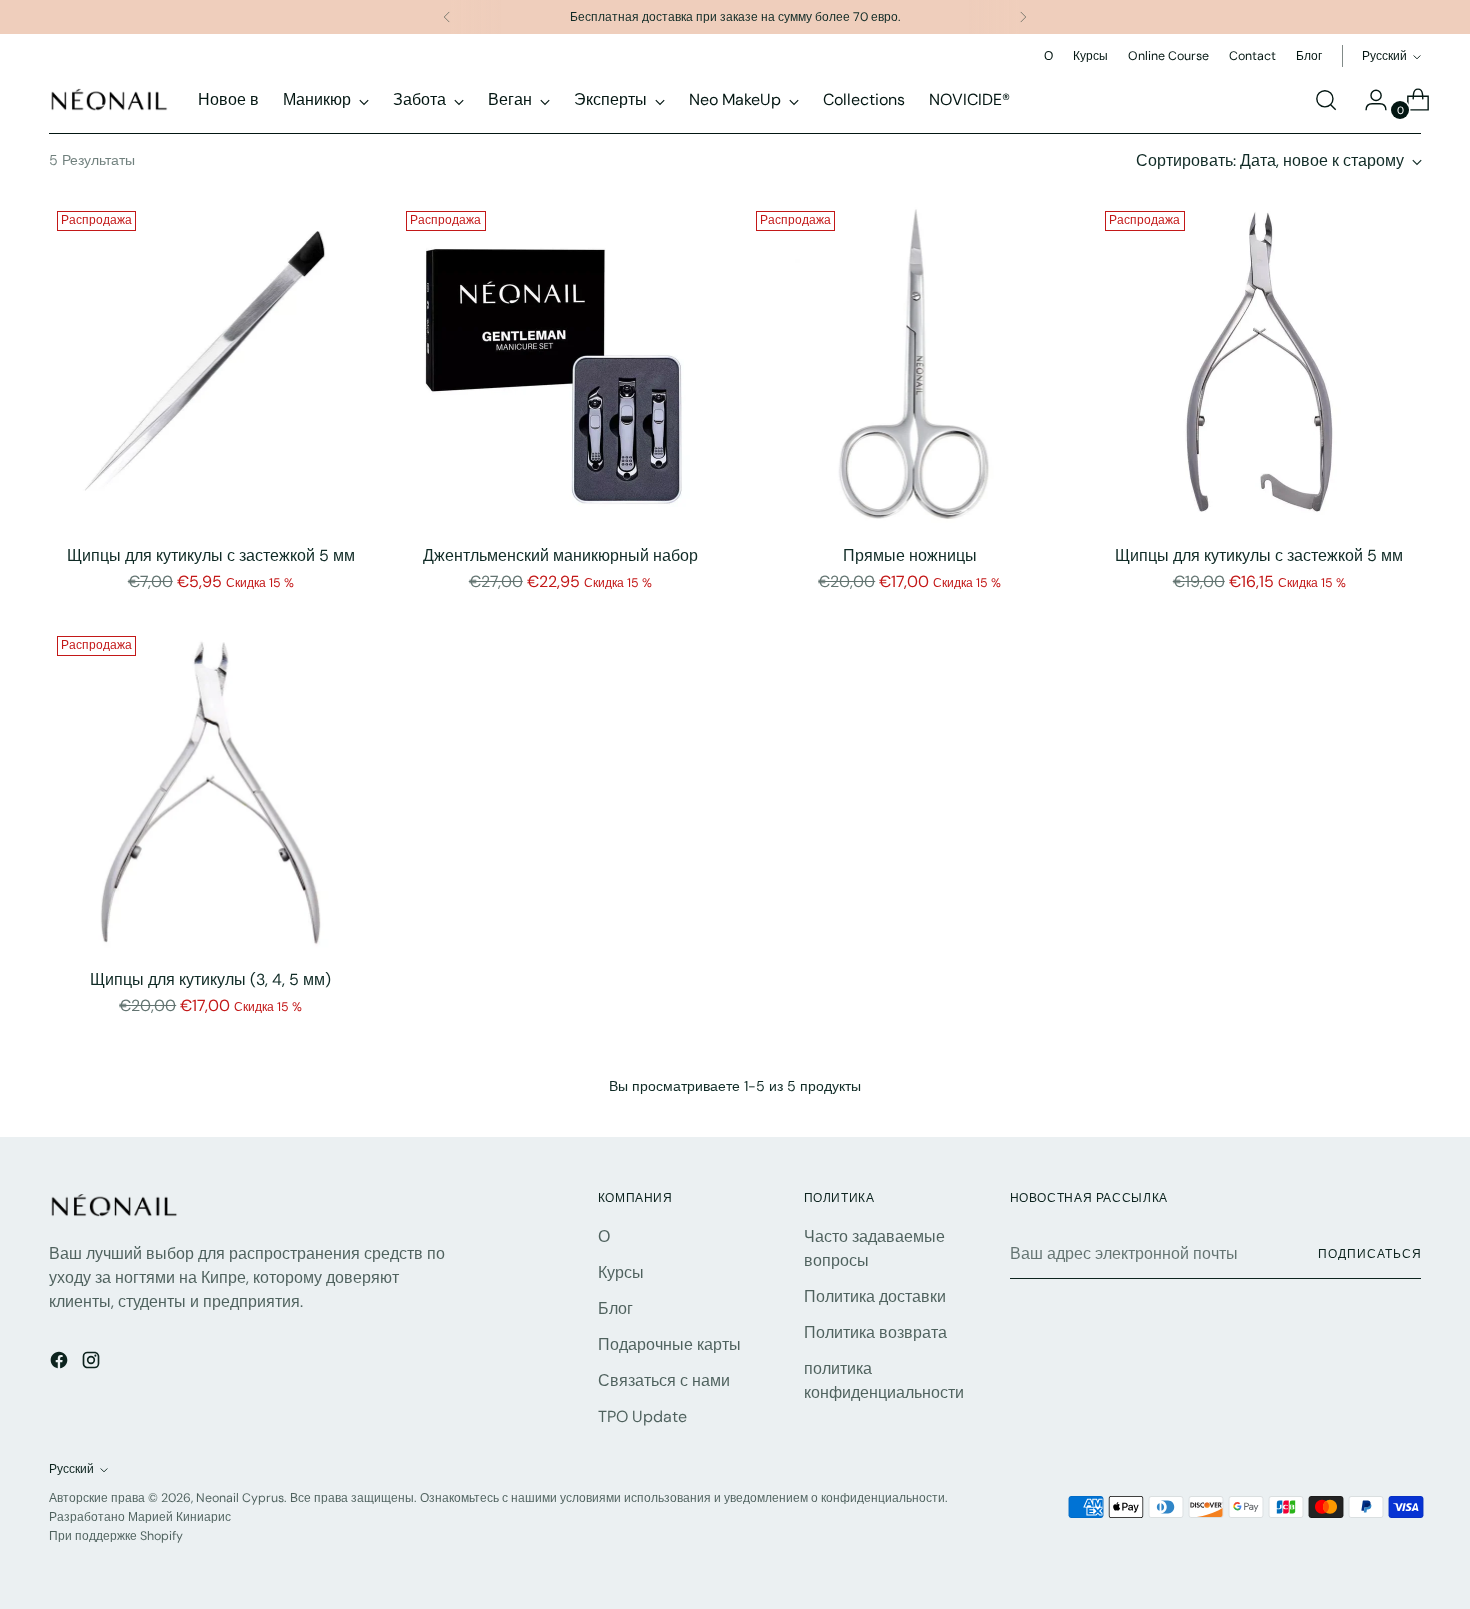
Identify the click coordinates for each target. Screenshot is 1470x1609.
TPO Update (642, 1416)
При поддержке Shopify (116, 1536)
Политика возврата (875, 1332)
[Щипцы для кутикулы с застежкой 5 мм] (211, 365)
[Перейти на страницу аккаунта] (1368, 100)
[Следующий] (1023, 17)
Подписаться (1369, 1254)
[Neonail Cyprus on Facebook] (61, 1363)
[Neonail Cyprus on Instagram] (93, 1363)
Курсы (621, 1272)
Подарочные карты (669, 1344)
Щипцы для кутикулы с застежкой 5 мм (211, 555)
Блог (615, 1308)
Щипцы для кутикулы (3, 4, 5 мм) (210, 979)
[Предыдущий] (447, 17)
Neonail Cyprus (240, 1498)
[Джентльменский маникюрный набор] (560, 365)
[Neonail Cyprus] (109, 99)
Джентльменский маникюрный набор (560, 555)
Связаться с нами (664, 1380)
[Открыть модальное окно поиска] (1326, 100)
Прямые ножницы (910, 555)
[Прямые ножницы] (910, 365)
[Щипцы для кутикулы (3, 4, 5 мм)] (211, 790)
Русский (1384, 56)
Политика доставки (875, 1296)
